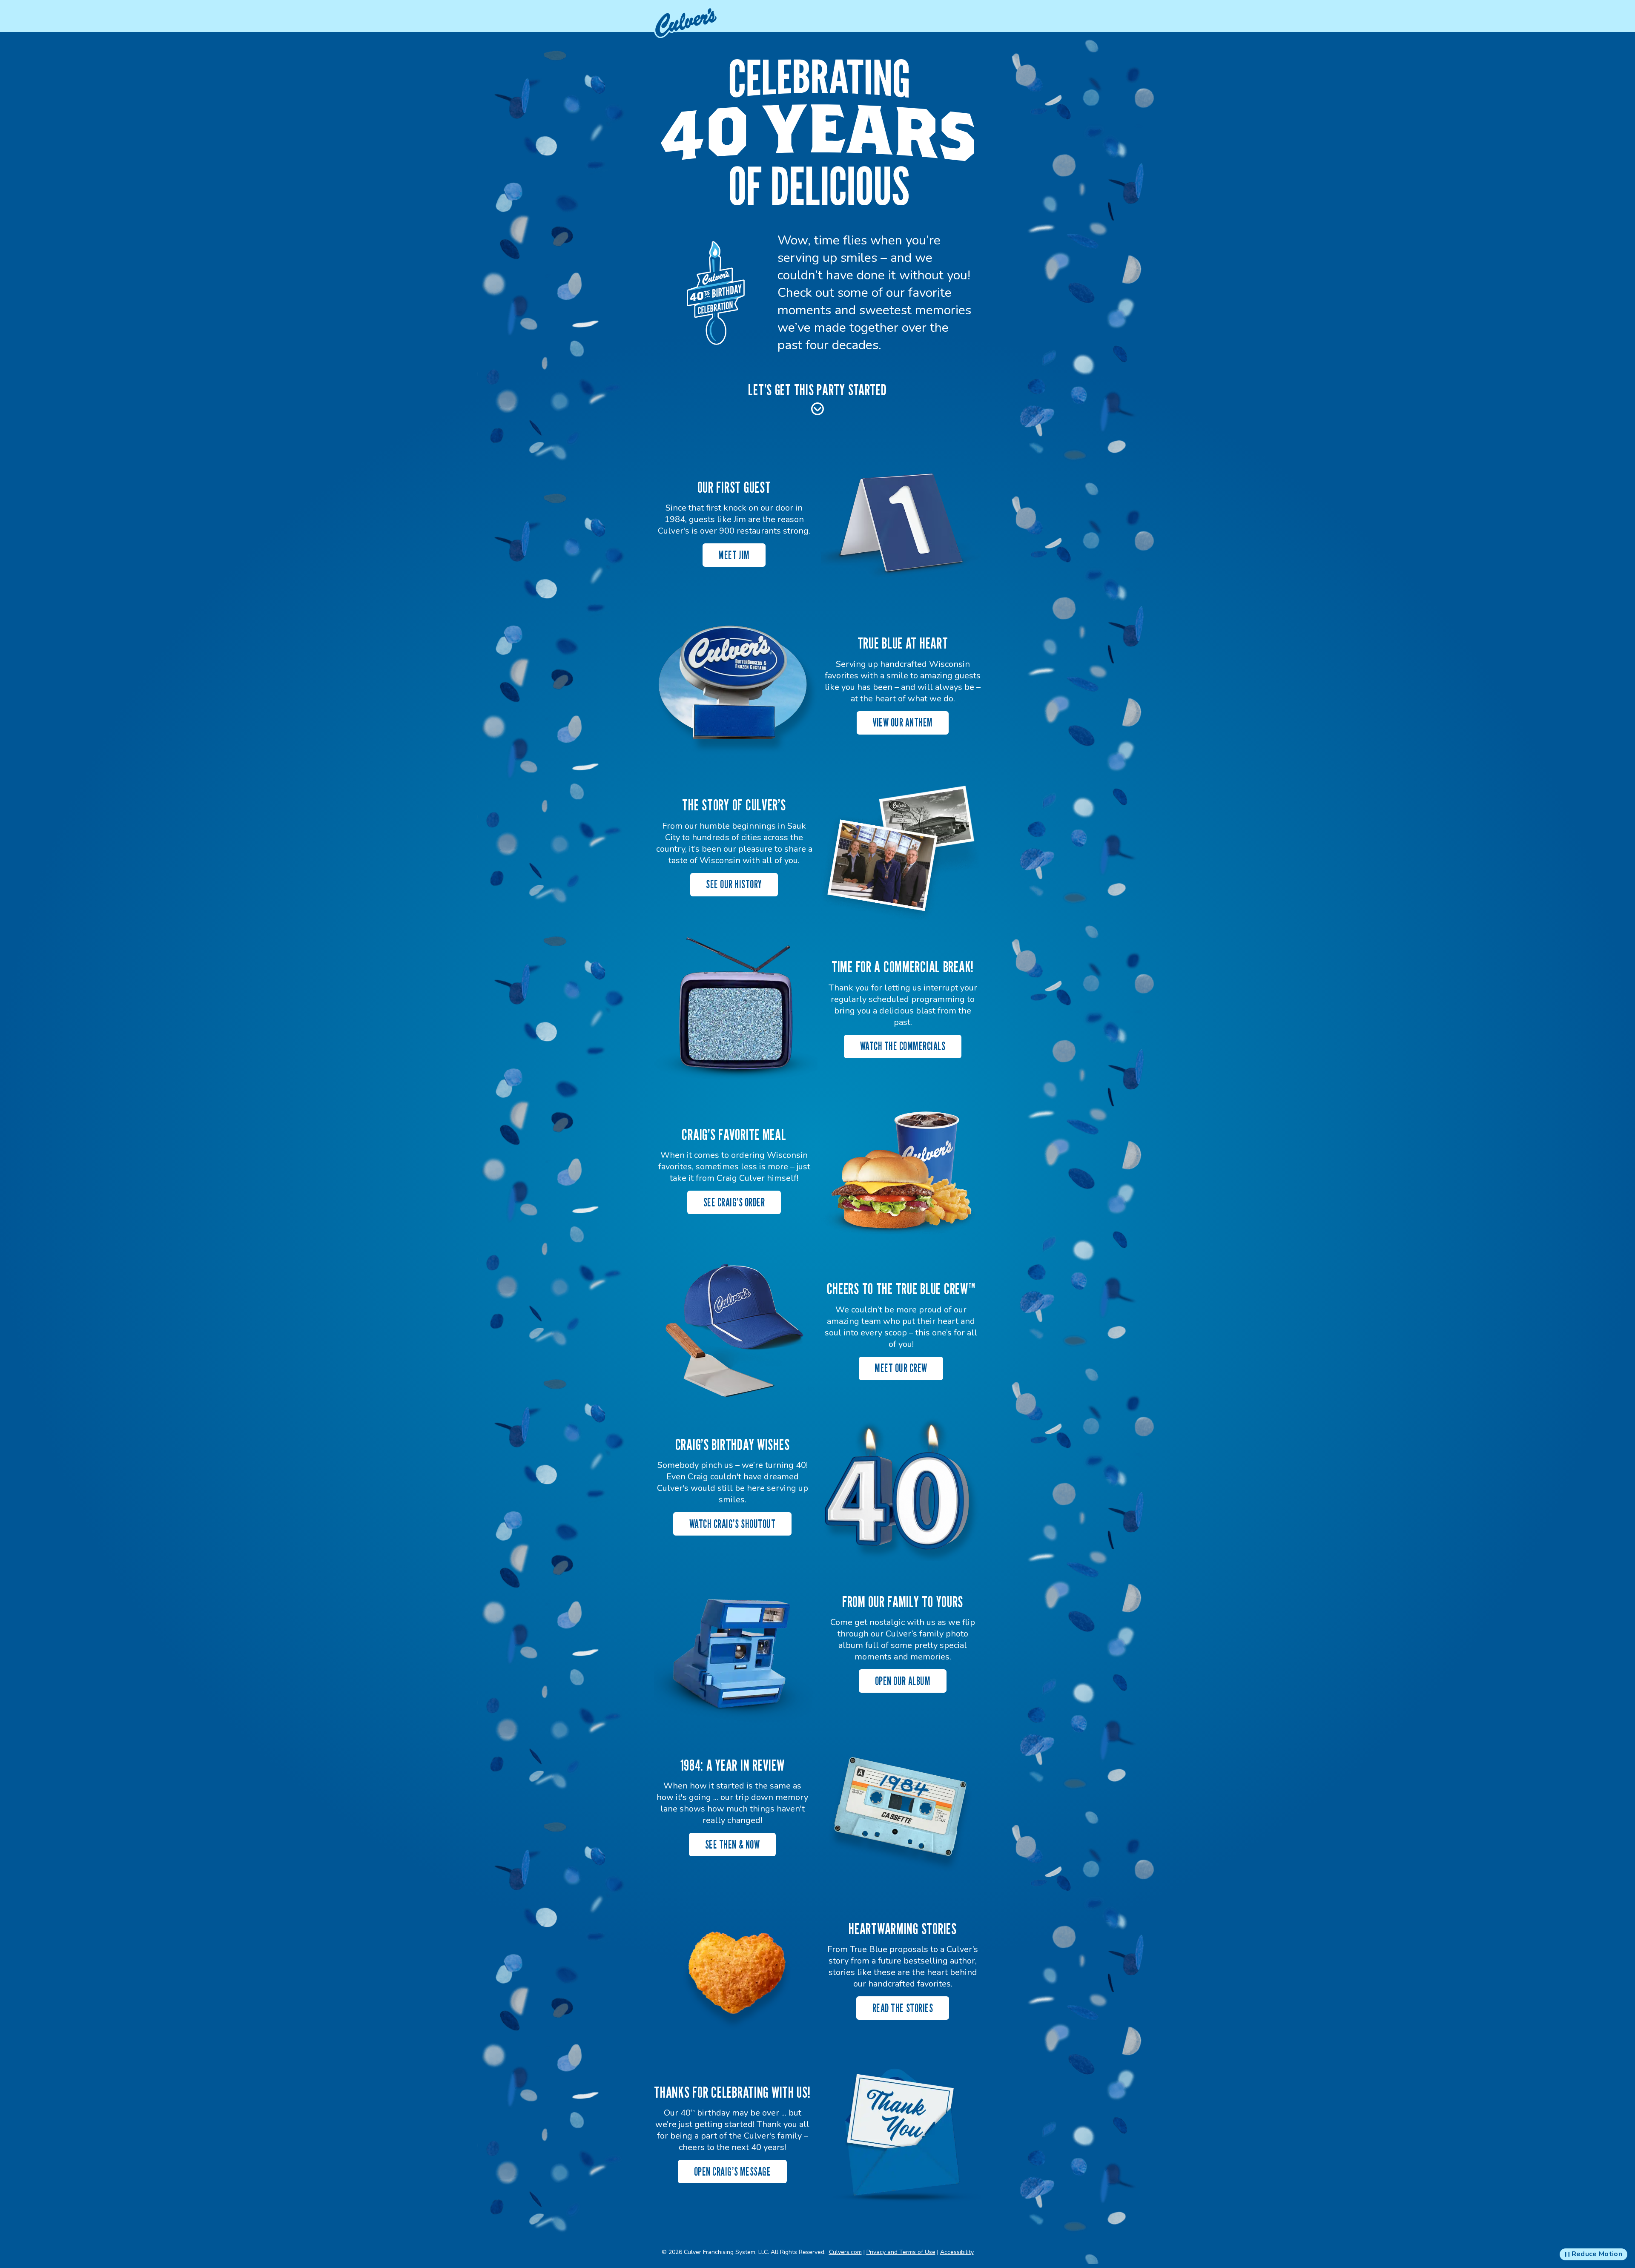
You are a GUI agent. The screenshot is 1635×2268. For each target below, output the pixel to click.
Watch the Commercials (903, 1046)
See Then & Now (732, 1845)
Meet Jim (734, 555)
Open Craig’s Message (732, 2172)
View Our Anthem (903, 722)
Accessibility (957, 2252)
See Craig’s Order (734, 1202)
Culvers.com (845, 2252)
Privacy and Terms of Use (901, 2252)
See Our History (734, 884)
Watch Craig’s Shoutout (732, 1524)
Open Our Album (903, 1681)
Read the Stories (903, 2008)
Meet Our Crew (901, 1368)
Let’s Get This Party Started (817, 389)
